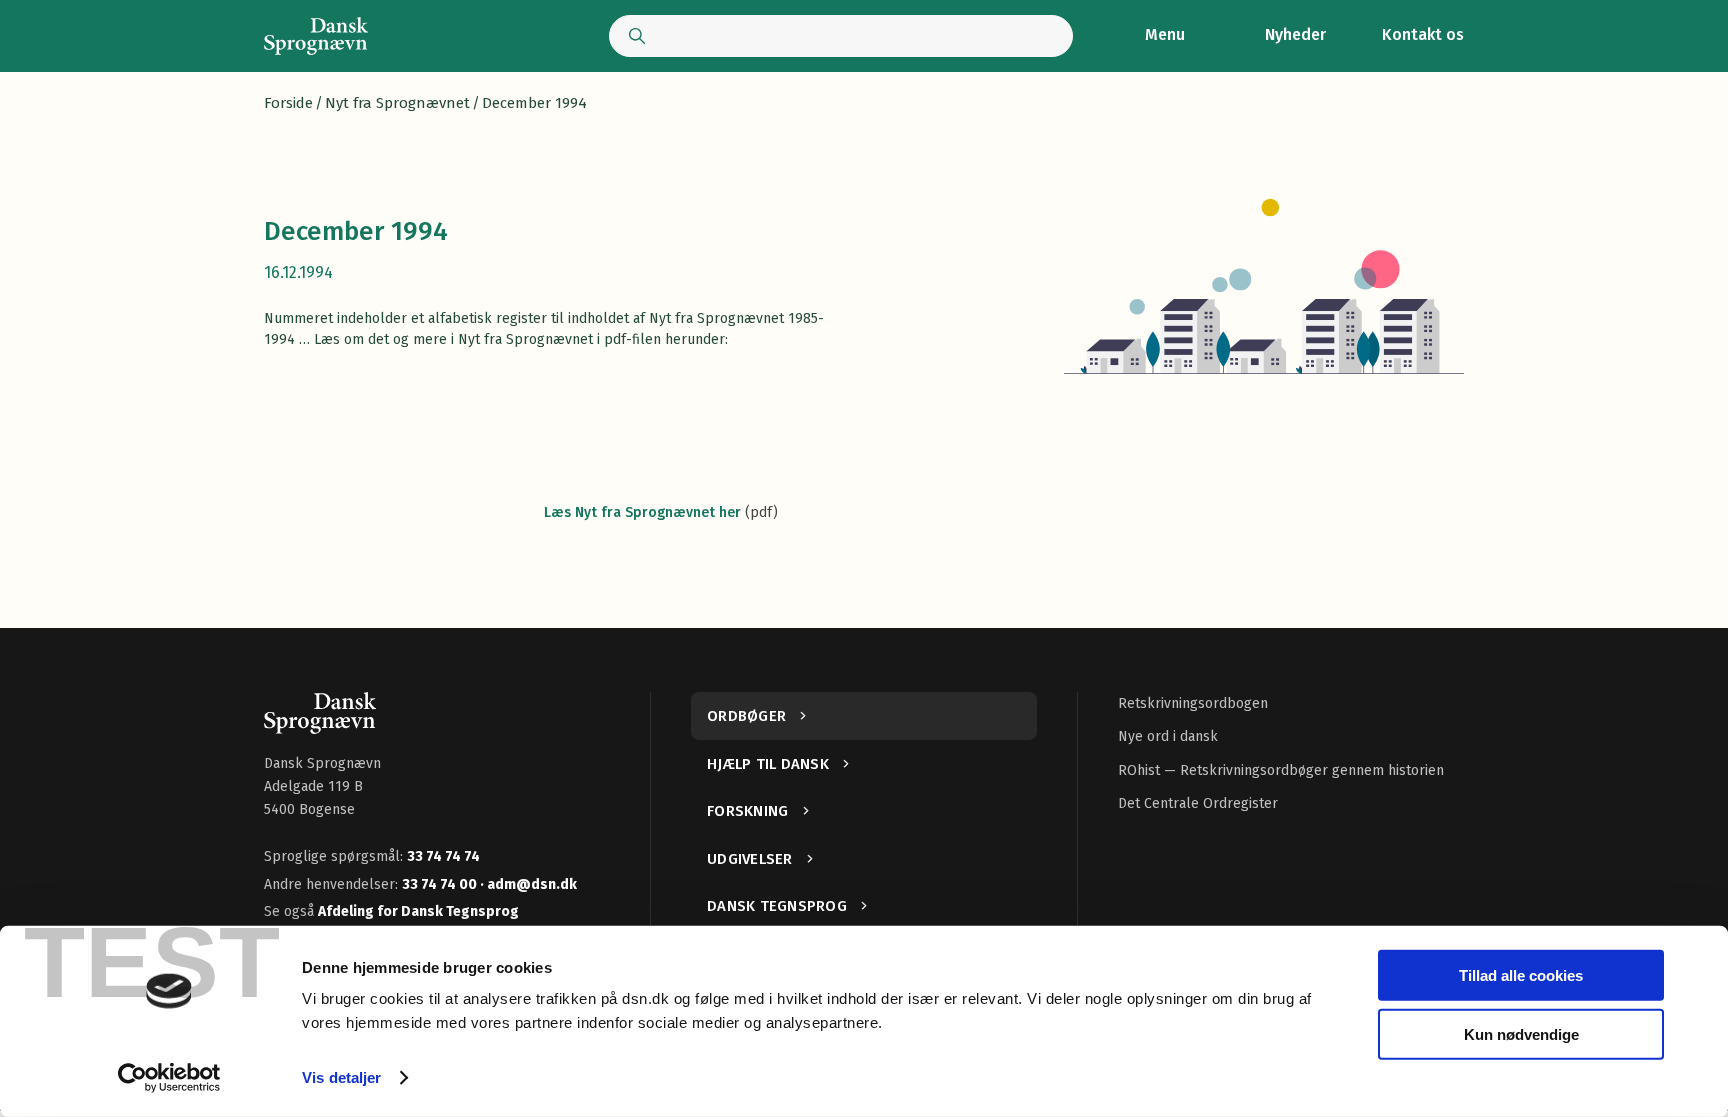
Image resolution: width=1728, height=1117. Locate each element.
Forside (288, 103)
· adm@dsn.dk (528, 884)
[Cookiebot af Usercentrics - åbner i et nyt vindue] (169, 1078)
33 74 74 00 (441, 884)
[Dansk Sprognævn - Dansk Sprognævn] (316, 36)
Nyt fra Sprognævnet (397, 103)
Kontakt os (1423, 34)
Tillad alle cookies (1521, 975)
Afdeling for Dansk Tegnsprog (418, 911)
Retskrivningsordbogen (1193, 703)
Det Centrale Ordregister (1198, 803)
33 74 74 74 (443, 856)
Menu (1165, 34)
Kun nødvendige (1521, 1033)
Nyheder (1295, 34)
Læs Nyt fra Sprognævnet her (642, 512)
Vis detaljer (341, 1077)
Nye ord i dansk (1168, 736)
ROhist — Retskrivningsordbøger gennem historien (1281, 770)
